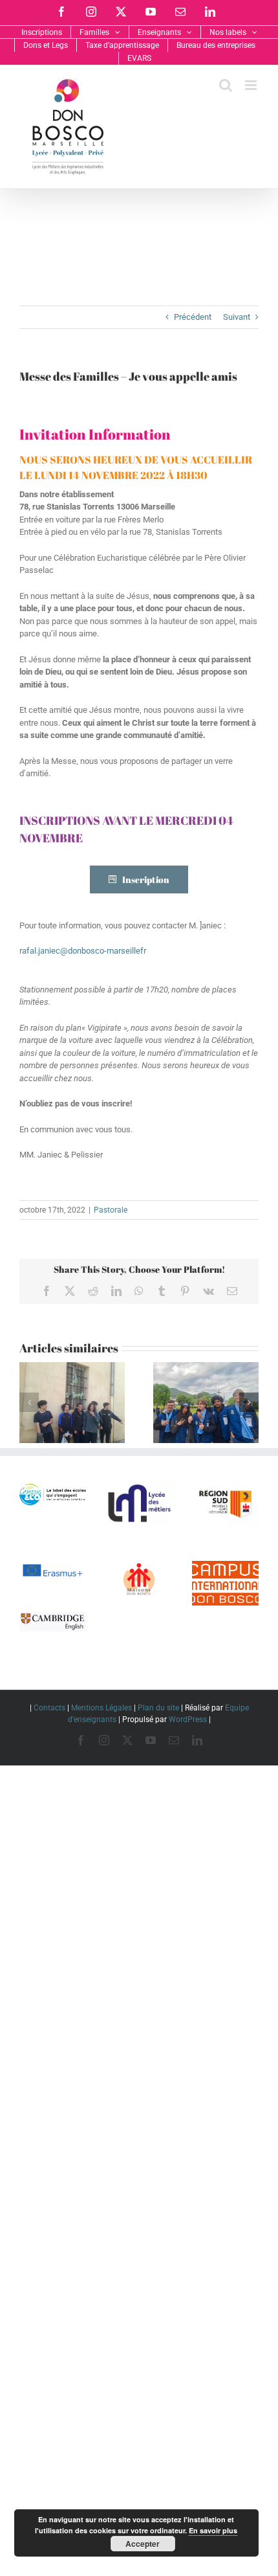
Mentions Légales (102, 1708)
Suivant (237, 317)
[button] (29, 1402)
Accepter (143, 2544)
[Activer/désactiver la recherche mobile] (226, 85)
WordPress (188, 1719)
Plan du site (158, 1708)
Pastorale (111, 1210)
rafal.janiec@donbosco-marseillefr (83, 951)
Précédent (193, 317)
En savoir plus (213, 2530)
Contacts (49, 1708)
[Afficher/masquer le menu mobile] (252, 85)
